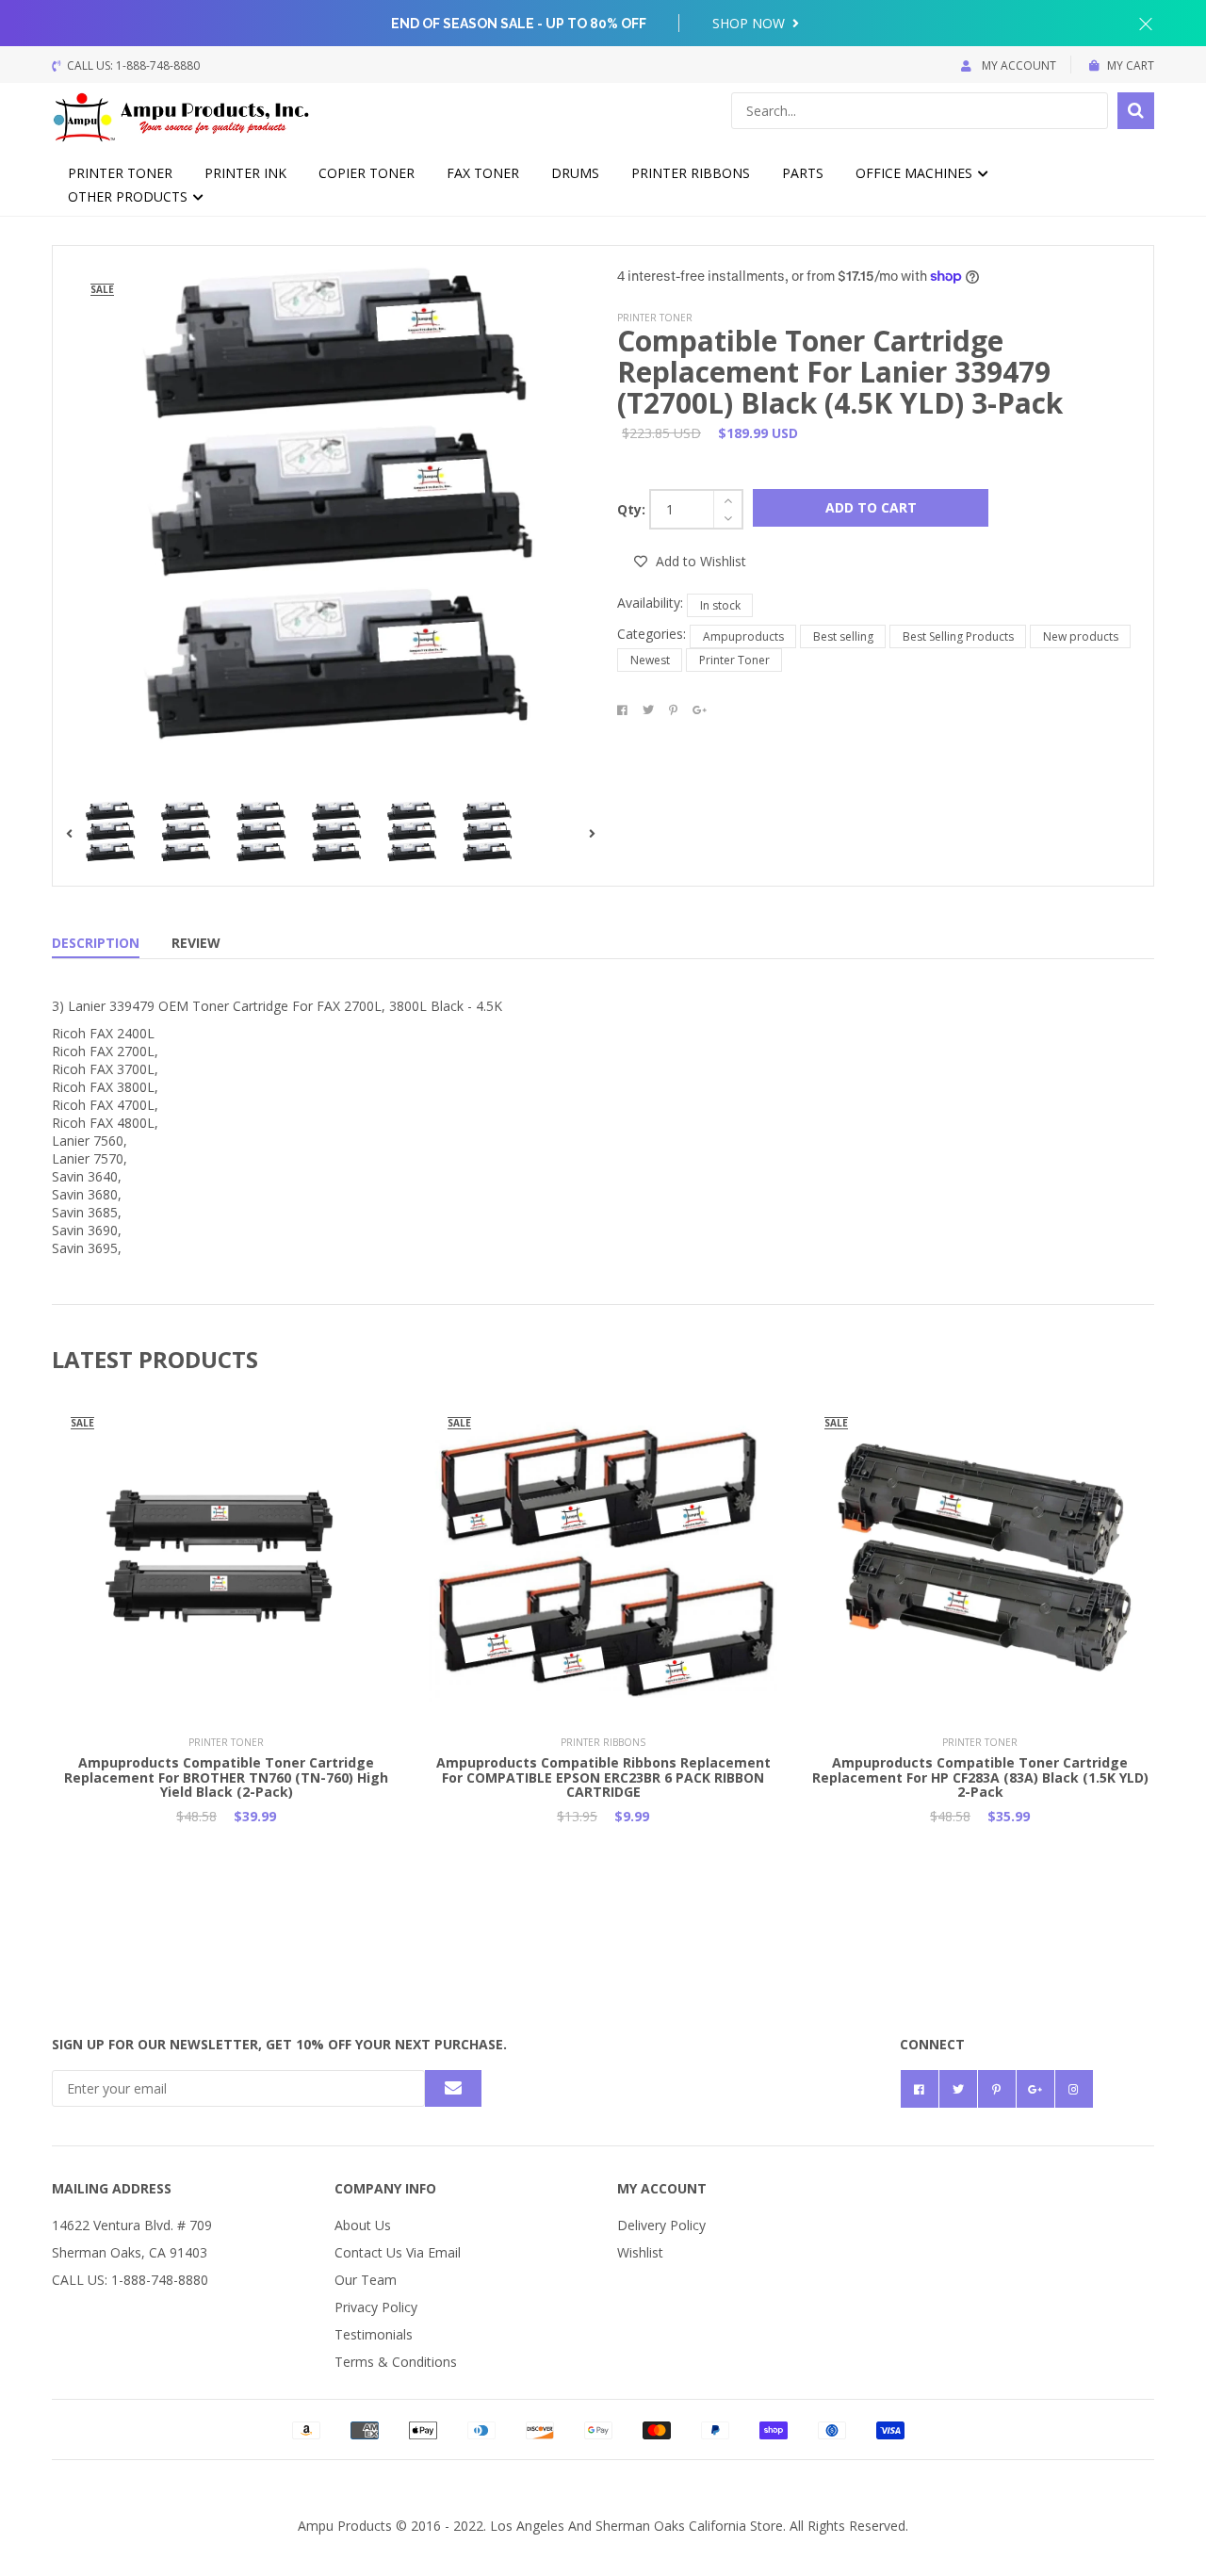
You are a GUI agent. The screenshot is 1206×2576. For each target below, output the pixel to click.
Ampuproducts (743, 636)
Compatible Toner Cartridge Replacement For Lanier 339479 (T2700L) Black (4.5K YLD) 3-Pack (840, 372)
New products (1081, 636)
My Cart (1131, 65)
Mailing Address (112, 2188)
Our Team (366, 2280)
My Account (1018, 65)
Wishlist (640, 2252)
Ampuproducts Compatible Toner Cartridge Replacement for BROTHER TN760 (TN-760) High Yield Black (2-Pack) (226, 1777)
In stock (720, 605)
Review (196, 943)
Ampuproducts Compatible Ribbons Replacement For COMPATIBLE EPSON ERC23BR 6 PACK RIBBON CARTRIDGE (603, 1777)
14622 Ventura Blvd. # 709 (132, 2225)
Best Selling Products (958, 636)
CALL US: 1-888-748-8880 (130, 2280)
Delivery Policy (661, 2225)
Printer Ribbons (691, 173)
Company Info (385, 2188)
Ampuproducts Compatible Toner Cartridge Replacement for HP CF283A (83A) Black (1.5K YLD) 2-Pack (980, 1777)
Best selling (843, 636)
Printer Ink (245, 173)
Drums (575, 173)
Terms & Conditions (396, 2362)
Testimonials (374, 2334)
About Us (363, 2225)
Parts (803, 173)
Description (96, 943)
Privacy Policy (376, 2307)
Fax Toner (483, 173)
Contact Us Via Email (398, 2252)
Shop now (750, 23)
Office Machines (916, 173)
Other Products (130, 196)
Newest (650, 660)
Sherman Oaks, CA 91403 (130, 2252)
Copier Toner (367, 173)
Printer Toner (120, 173)
